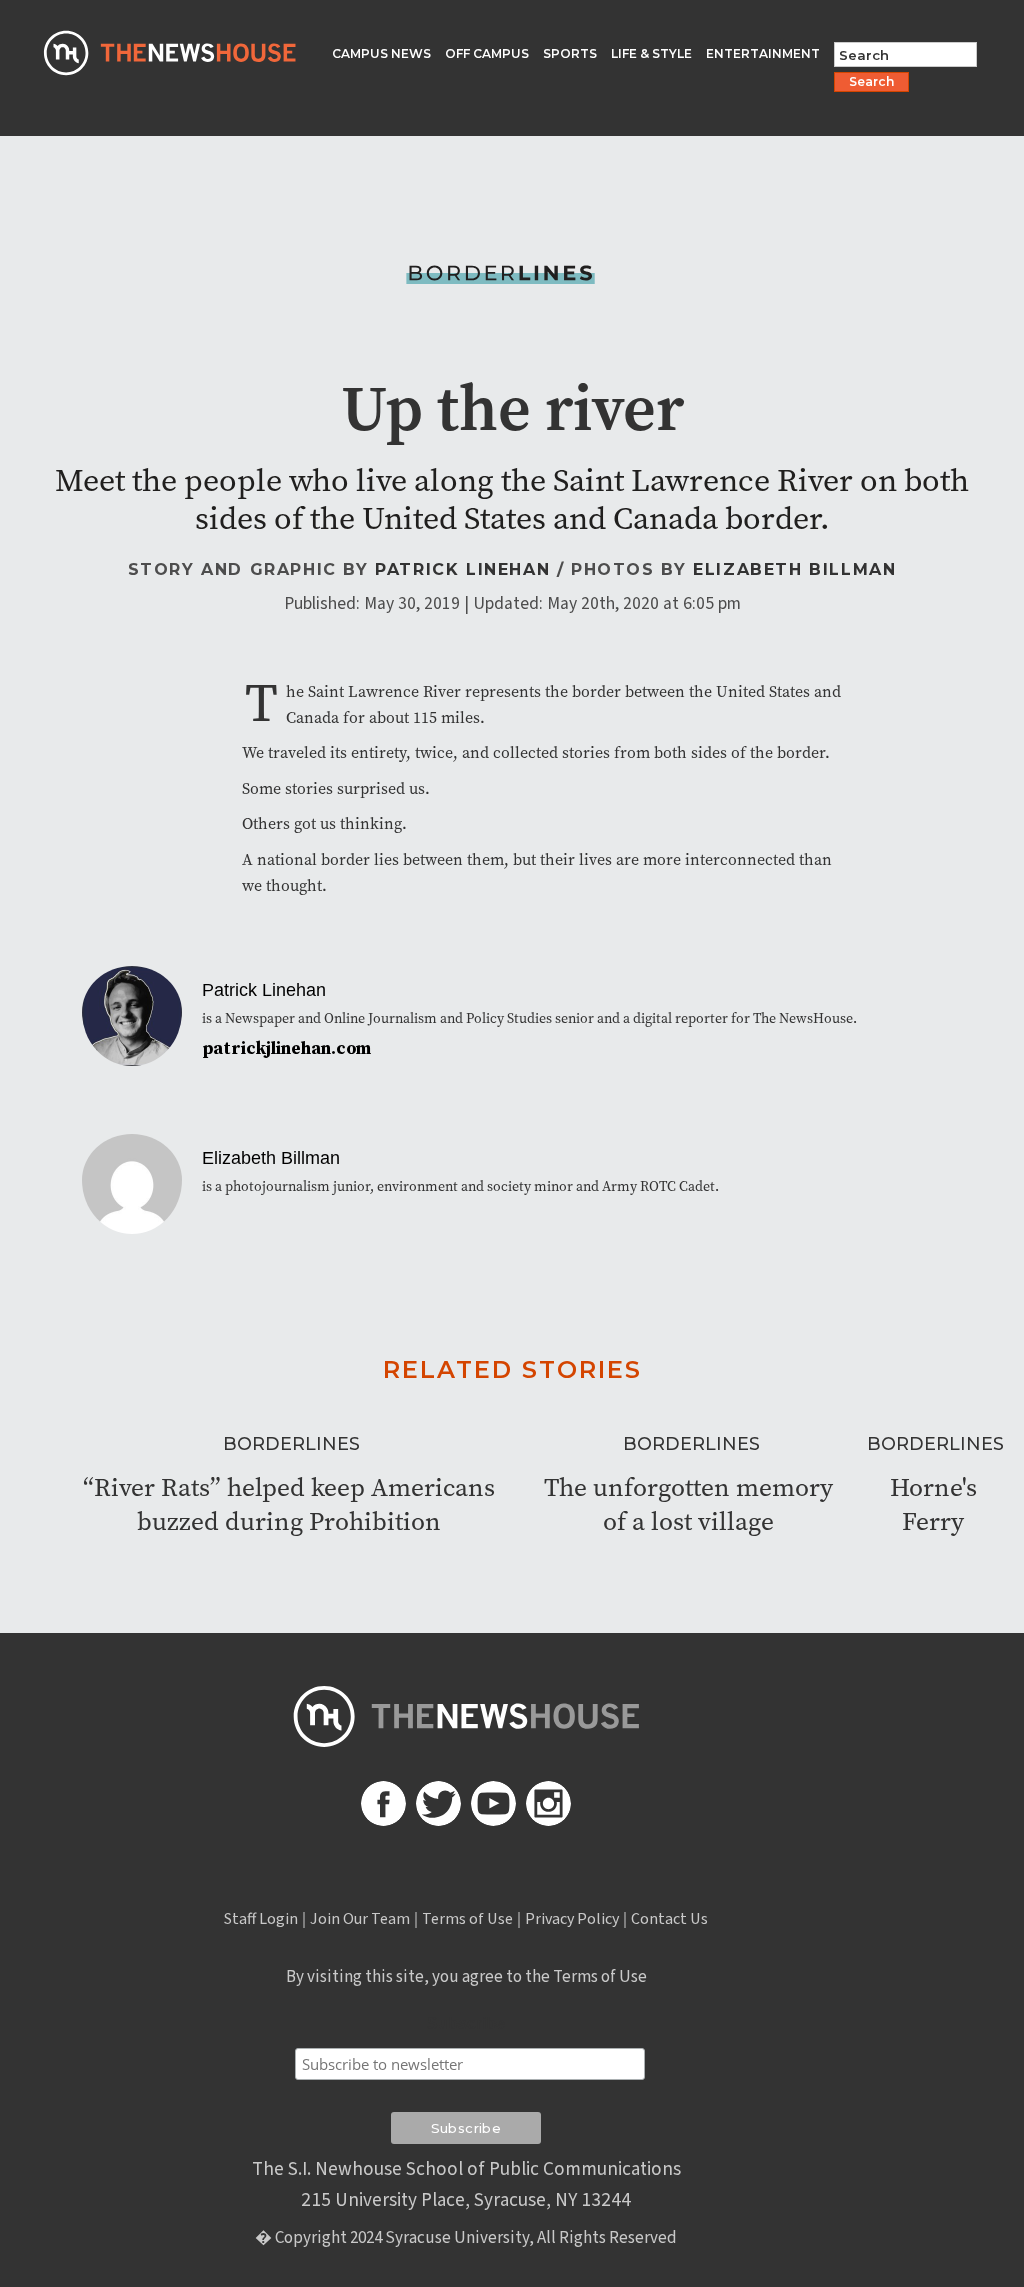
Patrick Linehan (462, 569)
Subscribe (466, 2023)
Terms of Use (467, 1919)
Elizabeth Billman (794, 569)
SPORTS (570, 53)
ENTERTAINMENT (763, 53)
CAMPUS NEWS (381, 53)
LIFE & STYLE (651, 53)
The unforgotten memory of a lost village (688, 1504)
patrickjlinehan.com (286, 1049)
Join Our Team (360, 1919)
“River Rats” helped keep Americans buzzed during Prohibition (289, 1504)
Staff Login (261, 1919)
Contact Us (669, 1919)
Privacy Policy (572, 1919)
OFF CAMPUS (487, 53)
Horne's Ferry (933, 1504)
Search (871, 81)
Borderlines (291, 1443)
